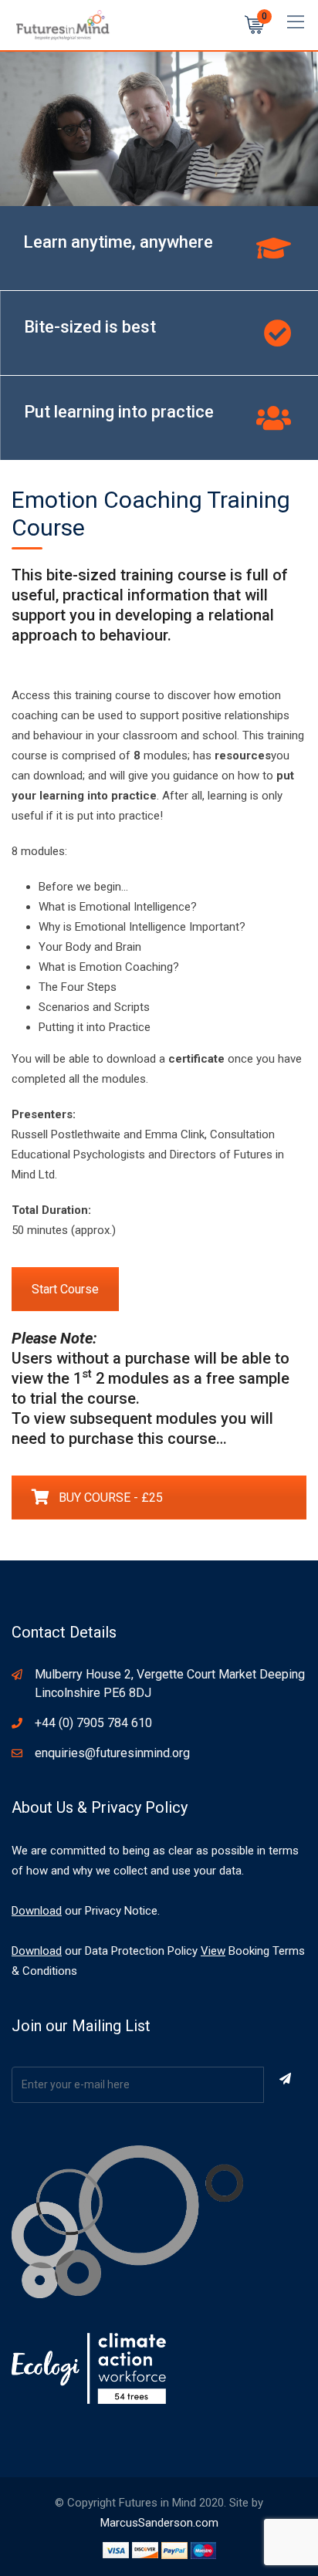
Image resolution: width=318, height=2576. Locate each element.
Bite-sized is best (90, 327)
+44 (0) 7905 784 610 (93, 1723)
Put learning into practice (119, 412)
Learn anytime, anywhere (118, 242)
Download (37, 1911)
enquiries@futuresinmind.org (112, 1753)
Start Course (65, 1289)
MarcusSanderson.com (159, 2523)
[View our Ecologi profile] (89, 2368)
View (213, 1951)
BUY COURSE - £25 (111, 1498)
